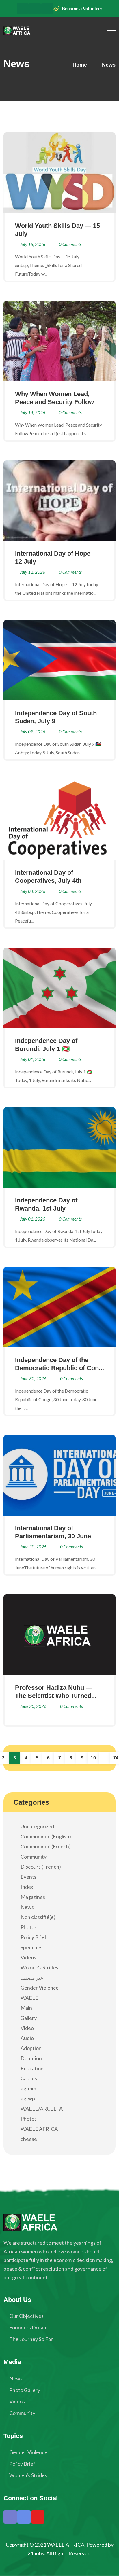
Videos (28, 1957)
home (79, 65)
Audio (27, 2038)
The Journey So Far (31, 2339)
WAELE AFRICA (39, 2129)
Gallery (29, 2018)
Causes (29, 2078)
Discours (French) (41, 1867)
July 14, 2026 (33, 412)
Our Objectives (26, 2316)
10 (93, 1758)
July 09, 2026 (33, 732)
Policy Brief (34, 1937)
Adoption (31, 2048)
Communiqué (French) (46, 1846)
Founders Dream (28, 2327)
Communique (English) (46, 1836)
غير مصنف (32, 1978)
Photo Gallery (25, 2390)
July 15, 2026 (33, 244)
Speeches (31, 1947)
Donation (31, 2058)
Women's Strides (39, 1967)
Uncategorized (37, 1826)
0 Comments (70, 244)
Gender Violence (40, 1988)
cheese (29, 2139)
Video (27, 2028)
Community (34, 1857)
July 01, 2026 (33, 1059)
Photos (29, 1927)
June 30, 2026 (33, 1378)
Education (32, 2068)
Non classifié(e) (38, 1917)
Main (26, 2008)
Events (28, 1877)
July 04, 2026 (33, 891)
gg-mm (28, 2088)
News (27, 1907)
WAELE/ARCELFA (42, 2109)
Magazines (33, 1897)
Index (27, 1887)
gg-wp (28, 2098)
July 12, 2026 (33, 572)
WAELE (29, 1998)
